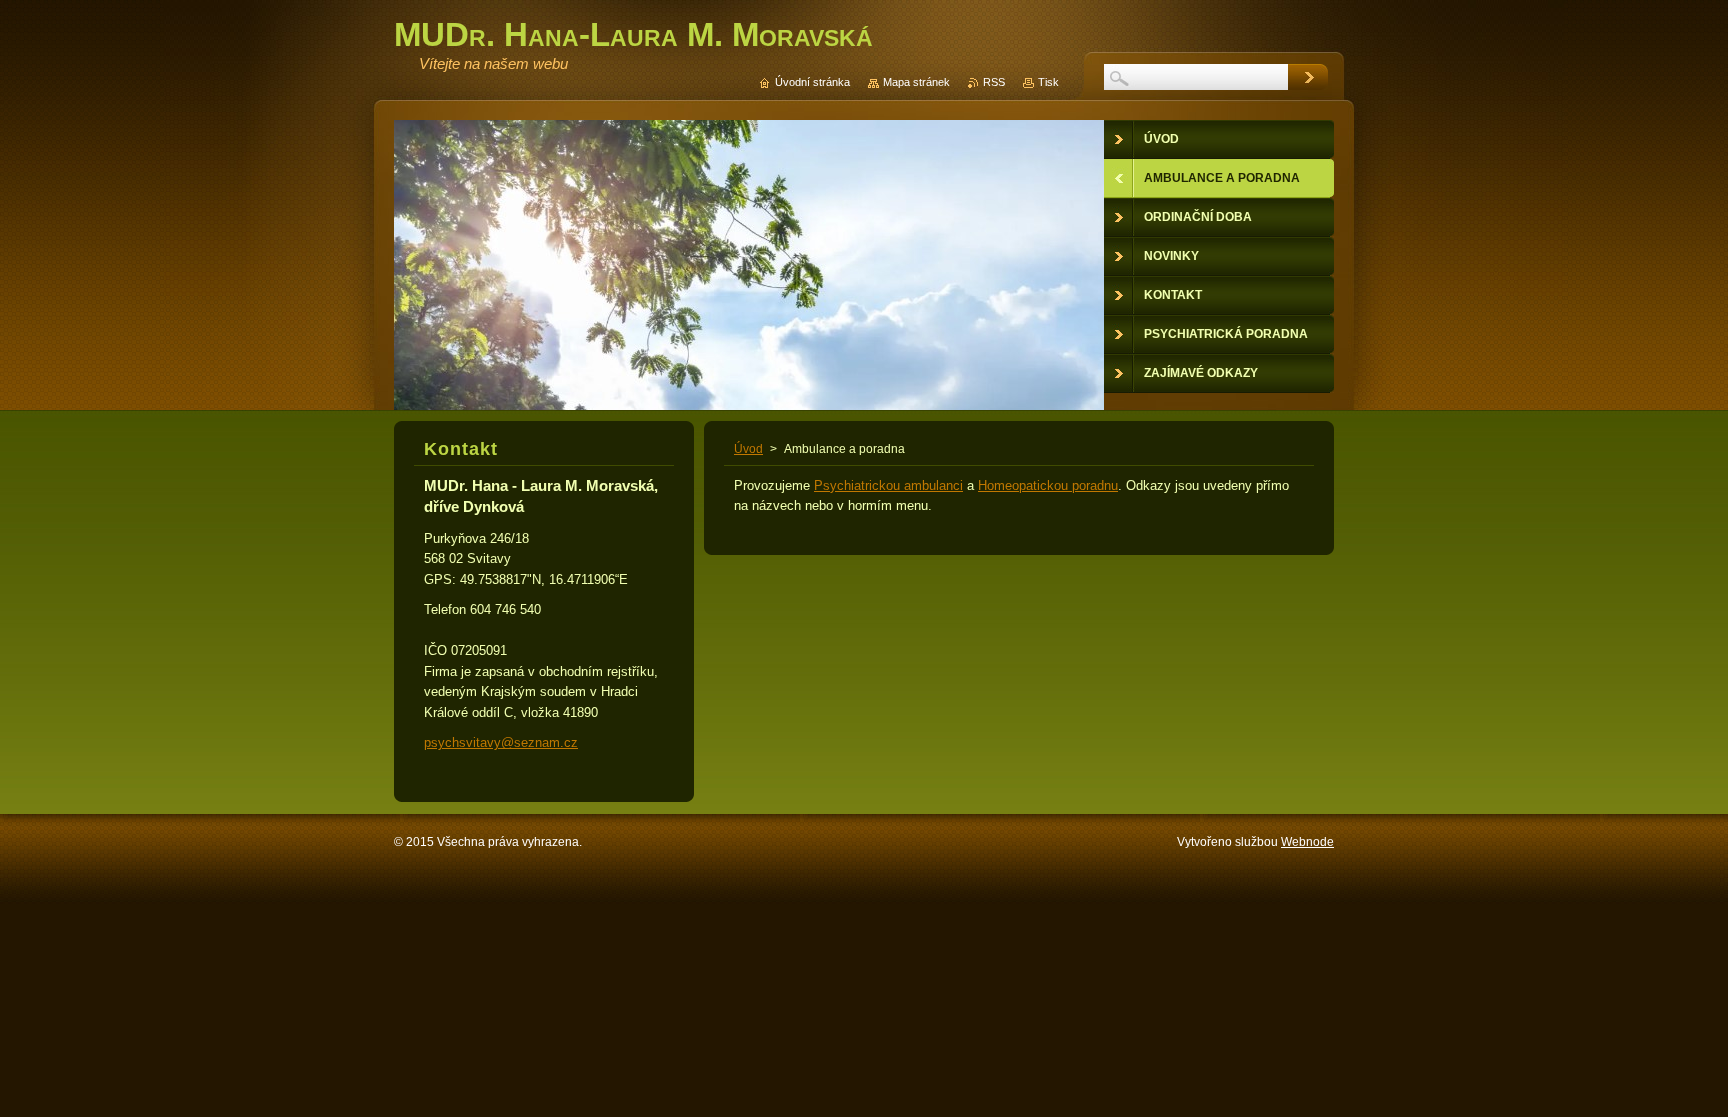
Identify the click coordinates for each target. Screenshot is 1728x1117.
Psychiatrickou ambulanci (888, 485)
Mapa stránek (916, 82)
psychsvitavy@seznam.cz (501, 742)
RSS (994, 82)
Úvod (748, 449)
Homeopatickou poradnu (1048, 485)
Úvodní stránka (812, 82)
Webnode (1307, 842)
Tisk (1048, 82)
